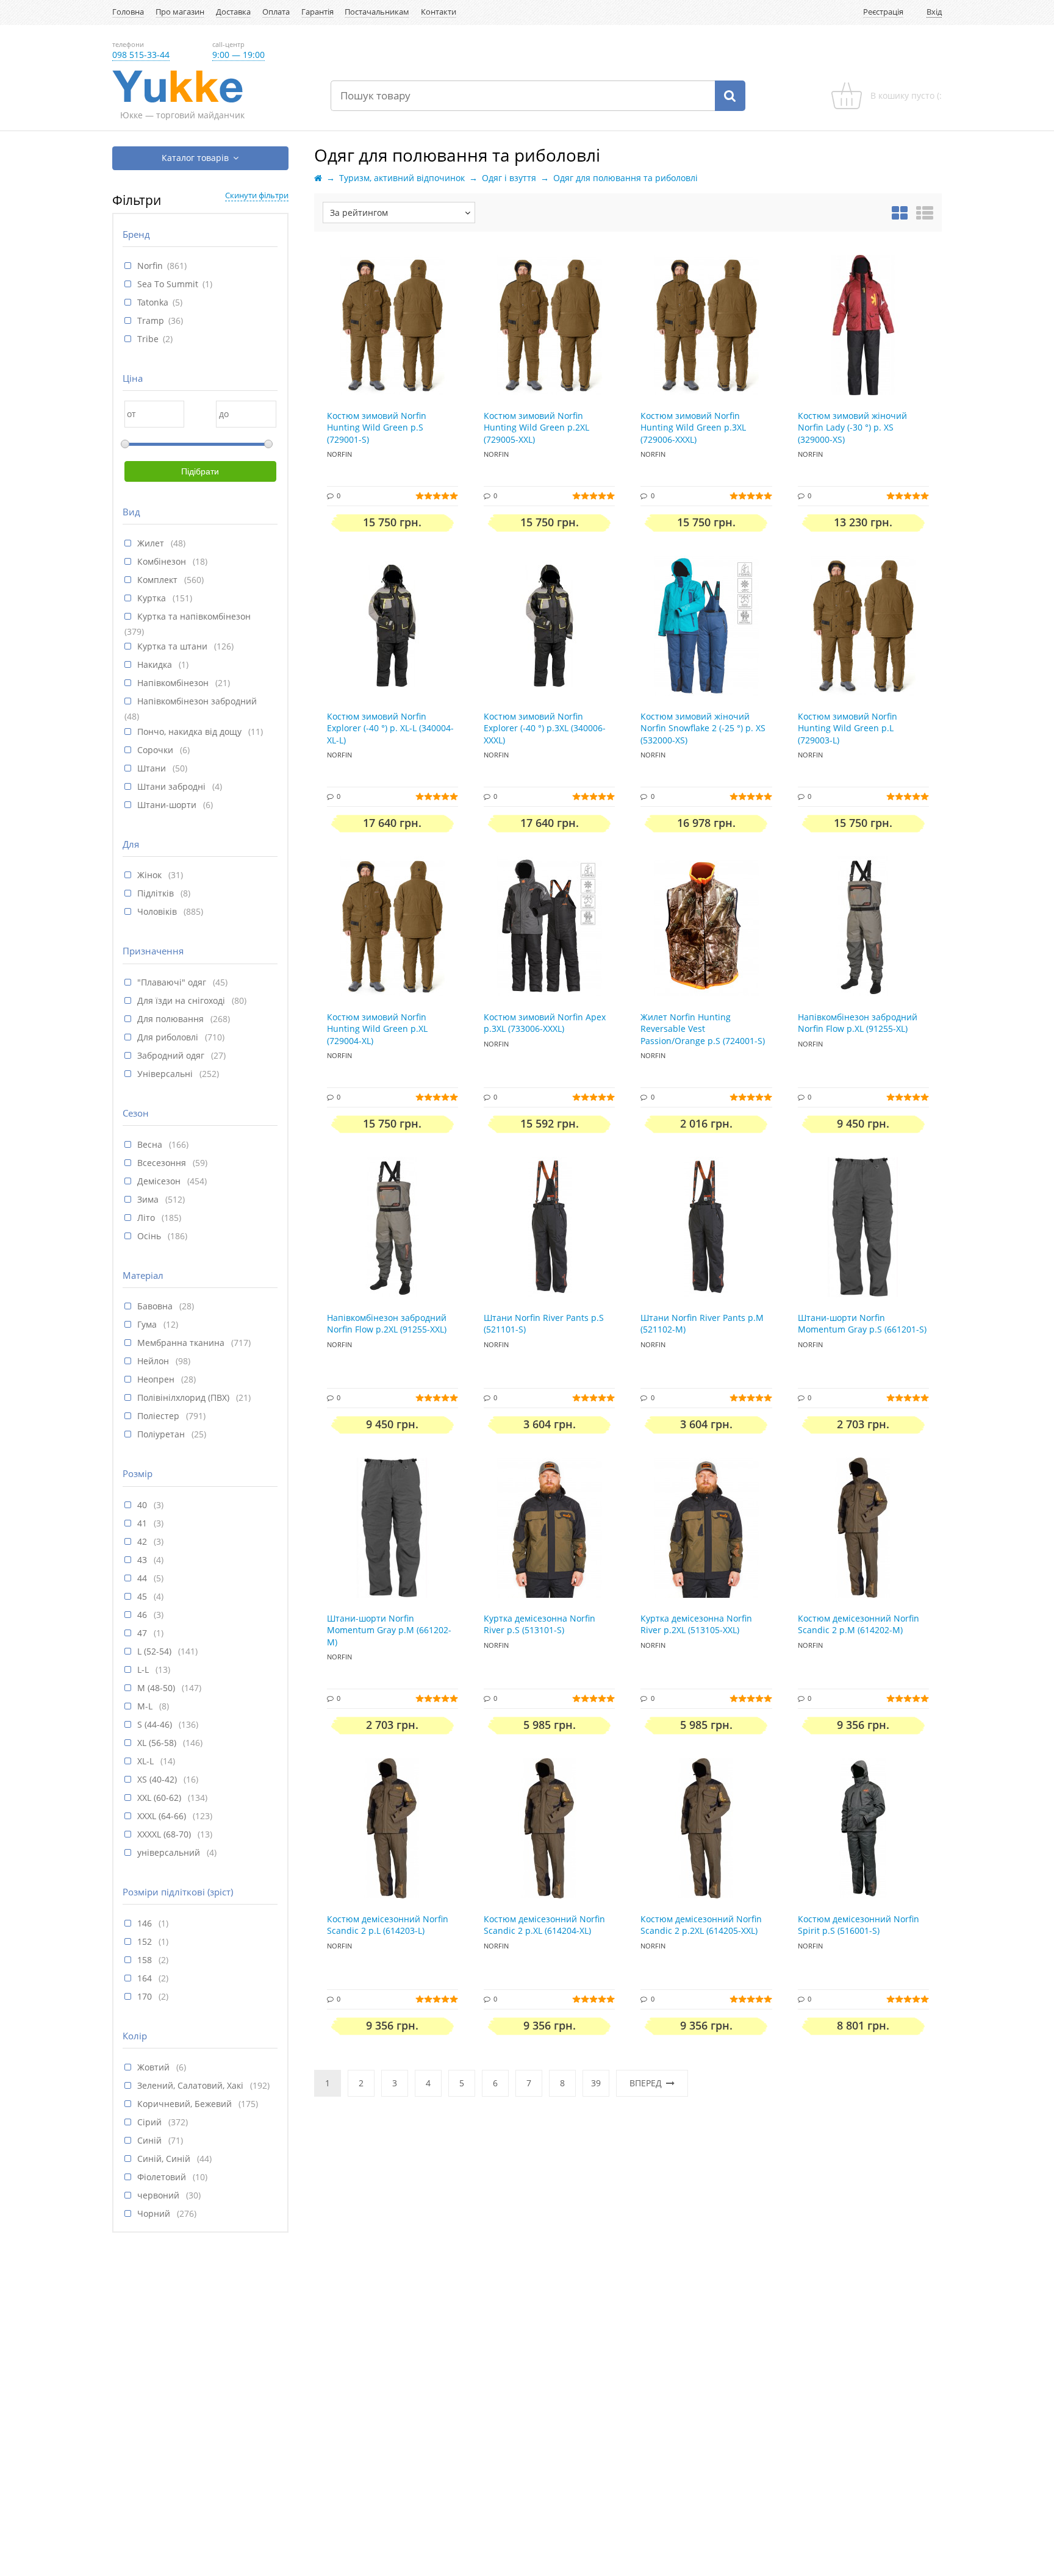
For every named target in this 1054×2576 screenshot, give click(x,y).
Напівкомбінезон (174, 683)
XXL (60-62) (160, 1798)
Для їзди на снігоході (182, 1000)
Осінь (150, 1236)
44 (143, 1578)
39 (596, 2083)
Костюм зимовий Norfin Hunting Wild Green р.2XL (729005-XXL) (536, 428)
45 (143, 1596)
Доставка (233, 12)
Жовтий (155, 2067)
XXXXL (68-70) (165, 1834)
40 (143, 1505)
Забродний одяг (172, 1055)
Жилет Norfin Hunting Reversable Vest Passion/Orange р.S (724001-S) (703, 1029)
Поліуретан (162, 1434)
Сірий (151, 2122)
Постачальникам (377, 12)
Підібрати (200, 471)
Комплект (159, 580)
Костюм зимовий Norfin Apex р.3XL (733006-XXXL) (545, 1023)
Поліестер (160, 1416)
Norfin (150, 266)
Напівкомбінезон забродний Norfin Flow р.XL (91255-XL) (858, 1023)
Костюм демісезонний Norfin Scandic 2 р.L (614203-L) (388, 1925)
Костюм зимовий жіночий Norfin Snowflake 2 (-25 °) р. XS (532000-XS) (703, 728)
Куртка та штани (174, 646)
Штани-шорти (168, 805)
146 (146, 1923)
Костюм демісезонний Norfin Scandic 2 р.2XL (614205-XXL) (701, 1925)
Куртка (153, 598)
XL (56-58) (158, 1743)
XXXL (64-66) (163, 1816)
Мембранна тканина (182, 1343)
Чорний (155, 2213)
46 (143, 1615)
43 (143, 1560)
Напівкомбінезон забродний (197, 701)
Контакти (439, 12)
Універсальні (166, 1074)
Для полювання (172, 1019)
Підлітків (157, 893)
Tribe (148, 339)
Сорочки (156, 750)
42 (143, 1541)
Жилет (152, 543)
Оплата (276, 12)
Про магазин (180, 12)
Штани (153, 768)
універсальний (170, 1852)
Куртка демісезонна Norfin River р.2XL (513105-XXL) (696, 1624)
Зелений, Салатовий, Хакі (192, 2085)
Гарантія (317, 12)
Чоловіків (158, 911)
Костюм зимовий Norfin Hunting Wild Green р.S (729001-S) (377, 428)
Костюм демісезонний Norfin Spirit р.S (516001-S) (859, 1925)
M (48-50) (157, 1688)
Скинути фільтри (257, 195)
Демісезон (160, 1181)
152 (146, 1941)
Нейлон (154, 1361)
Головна (128, 12)
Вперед (646, 2083)
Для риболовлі (169, 1037)
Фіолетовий (163, 2177)
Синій (151, 2140)
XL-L (147, 1761)
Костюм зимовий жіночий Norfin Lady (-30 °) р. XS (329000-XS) (852, 428)
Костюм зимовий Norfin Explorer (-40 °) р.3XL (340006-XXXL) (545, 728)
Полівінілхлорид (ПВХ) (185, 1397)
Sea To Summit (168, 284)
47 (143, 1633)
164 (146, 1978)
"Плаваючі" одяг (173, 982)
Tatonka (153, 302)
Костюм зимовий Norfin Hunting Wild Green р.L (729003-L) (848, 728)
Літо (147, 1218)
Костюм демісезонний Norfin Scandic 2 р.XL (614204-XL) (544, 1925)
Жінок (151, 875)
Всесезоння (163, 1163)
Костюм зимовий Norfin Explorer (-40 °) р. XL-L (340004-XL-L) (390, 728)
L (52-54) (156, 1651)
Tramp (151, 320)
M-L (146, 1706)
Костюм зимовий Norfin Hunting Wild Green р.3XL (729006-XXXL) (693, 428)
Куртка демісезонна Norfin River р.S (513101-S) (540, 1624)
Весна (151, 1144)
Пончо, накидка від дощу (191, 732)
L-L (144, 1669)
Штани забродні (173, 786)
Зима (149, 1199)
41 (143, 1523)
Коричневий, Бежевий (186, 2104)
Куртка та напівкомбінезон (194, 616)
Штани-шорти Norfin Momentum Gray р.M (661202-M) (389, 1630)
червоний (160, 2195)
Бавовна (156, 1306)
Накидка (156, 664)
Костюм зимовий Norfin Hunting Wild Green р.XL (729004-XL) (377, 1029)
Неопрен (157, 1379)
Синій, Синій (165, 2159)
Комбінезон (163, 561)
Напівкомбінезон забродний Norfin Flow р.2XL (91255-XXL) (387, 1324)
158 (146, 1960)
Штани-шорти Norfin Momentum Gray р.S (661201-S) (862, 1324)
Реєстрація (883, 12)
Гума (148, 1324)
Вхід (934, 12)
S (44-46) (156, 1724)
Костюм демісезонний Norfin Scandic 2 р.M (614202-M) (859, 1624)
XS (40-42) (158, 1779)
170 (146, 1996)
